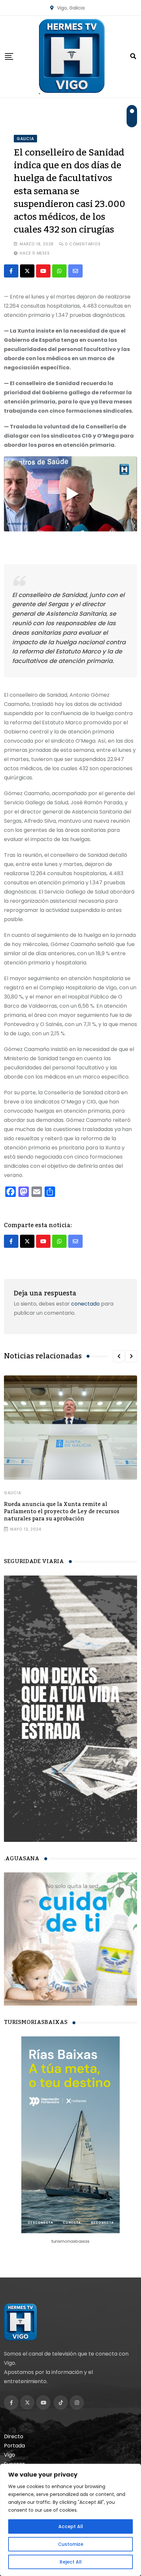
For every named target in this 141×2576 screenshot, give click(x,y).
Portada (14, 2446)
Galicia (13, 1493)
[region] (70, 2520)
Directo (14, 2436)
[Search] (133, 56)
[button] (119, 1356)
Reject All (71, 2562)
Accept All (71, 2526)
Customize (71, 2544)
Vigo (10, 2455)
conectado (85, 1304)
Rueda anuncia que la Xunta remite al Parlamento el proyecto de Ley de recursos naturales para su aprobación (62, 1512)
